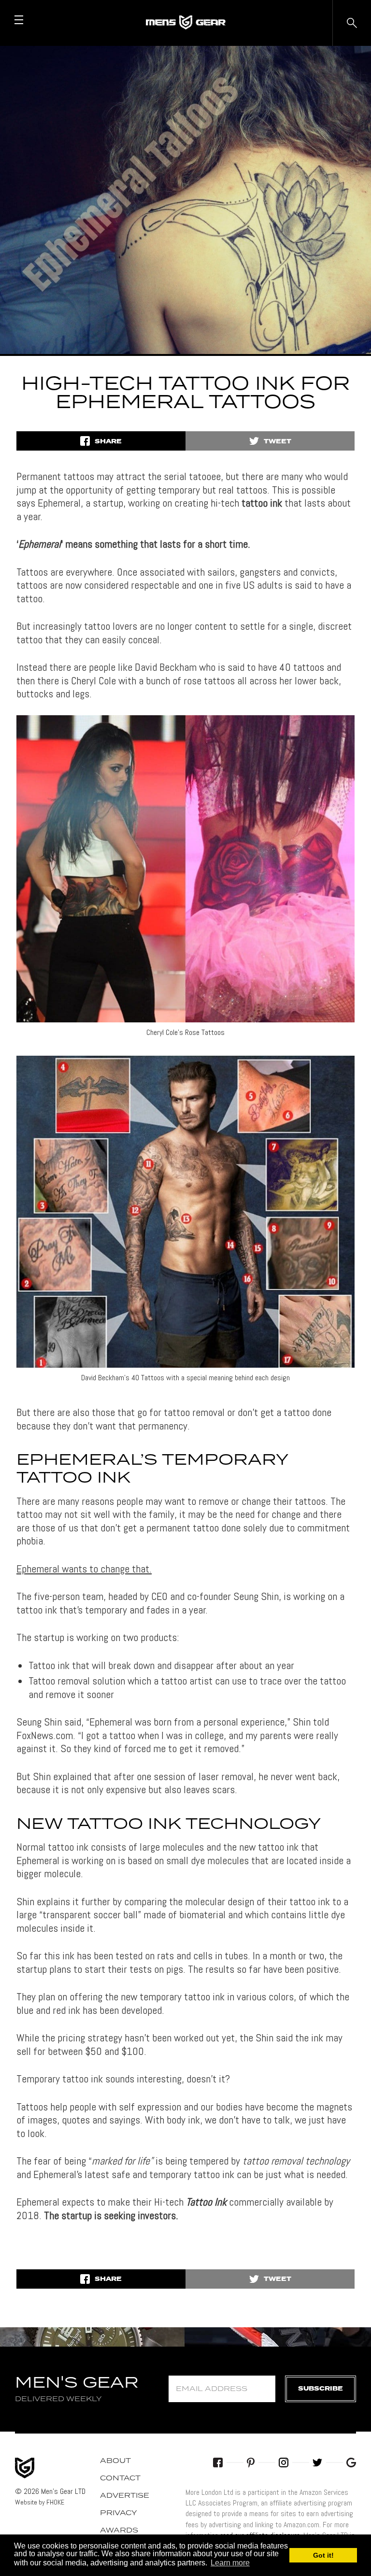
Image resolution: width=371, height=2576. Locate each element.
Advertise (125, 2496)
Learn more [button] (230, 2563)
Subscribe (321, 2389)
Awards (119, 2531)
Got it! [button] (323, 2555)
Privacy (119, 2513)
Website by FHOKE (40, 2502)
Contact (120, 2478)
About (115, 2461)
